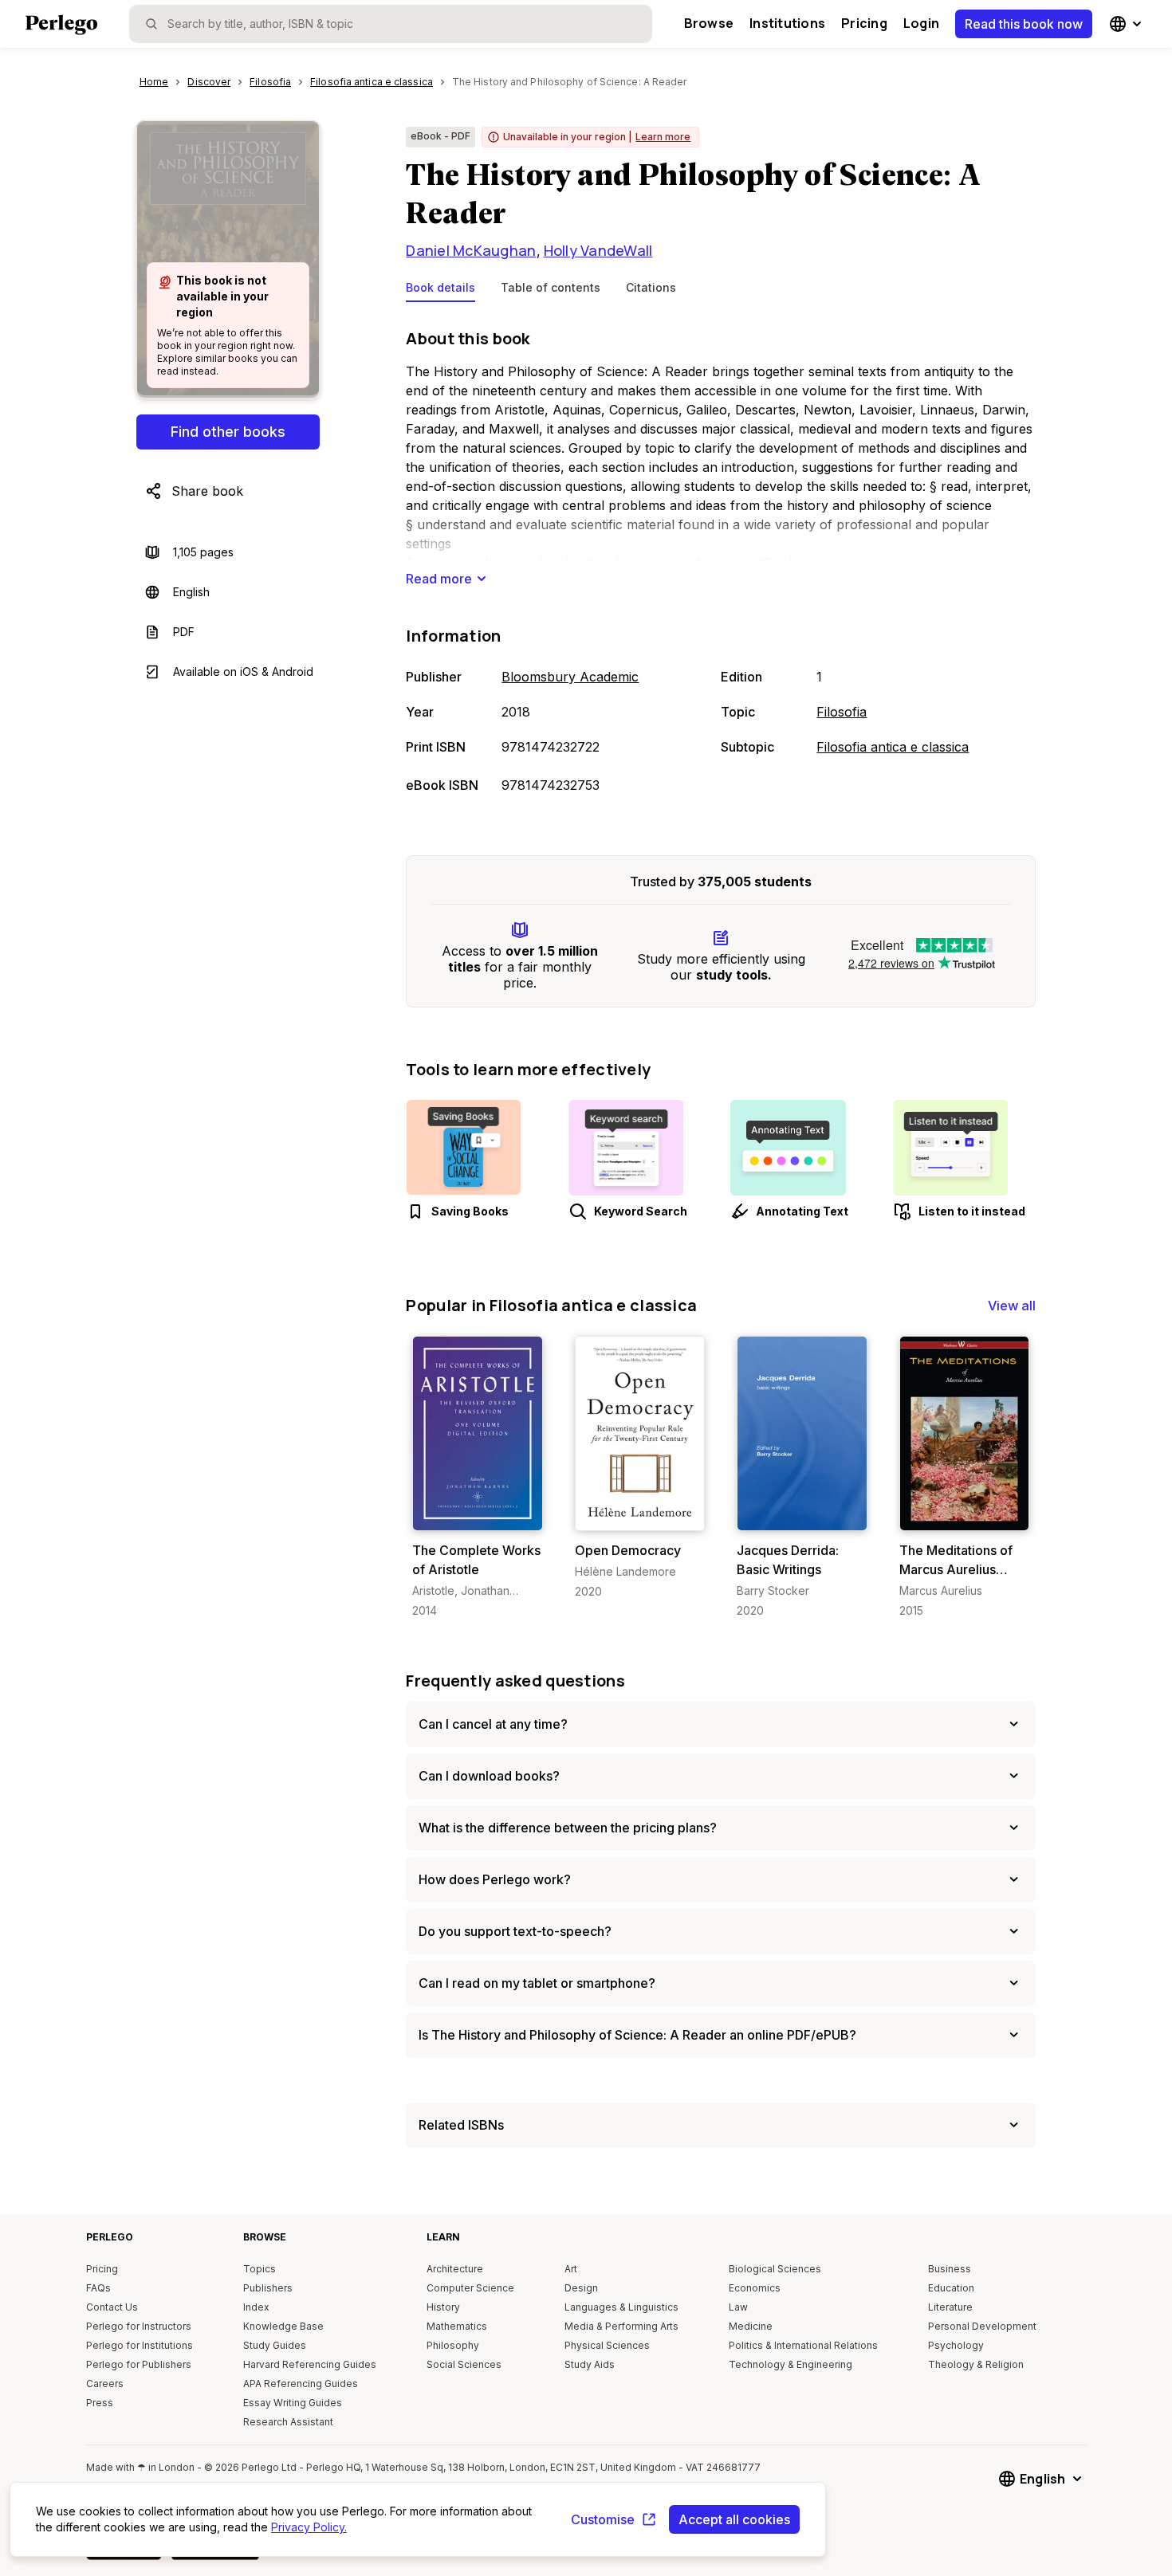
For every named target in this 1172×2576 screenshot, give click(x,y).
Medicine (751, 2326)
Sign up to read (478, 1515)
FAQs (98, 2288)
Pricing (864, 23)
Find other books (228, 432)
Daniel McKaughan (471, 250)
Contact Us (112, 2307)
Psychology (956, 2345)
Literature (950, 2307)
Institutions (787, 23)
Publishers (268, 2288)
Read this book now (1024, 24)
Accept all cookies (734, 2519)
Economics (755, 2288)
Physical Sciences (607, 2345)
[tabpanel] (721, 563)
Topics (260, 2269)
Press (100, 2403)
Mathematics (457, 2326)
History (443, 2307)
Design (581, 2288)
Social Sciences (464, 2364)
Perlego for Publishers (139, 2364)
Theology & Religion (976, 2364)
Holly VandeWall (598, 250)
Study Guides (275, 2345)
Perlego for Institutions (140, 2345)
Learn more (663, 137)
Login (921, 23)
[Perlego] (61, 26)
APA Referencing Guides (301, 2384)
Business (950, 2269)
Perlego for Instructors (139, 2326)
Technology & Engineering (791, 2364)
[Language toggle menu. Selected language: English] (1127, 24)
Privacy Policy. (309, 2527)
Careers (105, 2384)
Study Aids (590, 2364)
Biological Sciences (775, 2269)
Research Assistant (288, 2422)
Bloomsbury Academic (570, 677)
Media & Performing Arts (621, 2326)
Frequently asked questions (515, 1681)
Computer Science (470, 2288)
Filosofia (842, 712)
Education (951, 2288)
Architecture (455, 2269)
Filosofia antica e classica (893, 747)
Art (571, 2269)
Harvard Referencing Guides (310, 2364)
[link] (477, 1477)
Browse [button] (709, 23)
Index (256, 2307)
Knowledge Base (283, 2326)
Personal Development (982, 2326)
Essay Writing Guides (293, 2403)
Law (738, 2307)
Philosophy (453, 2345)
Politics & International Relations (803, 2345)
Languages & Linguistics (621, 2307)
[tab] (440, 291)
